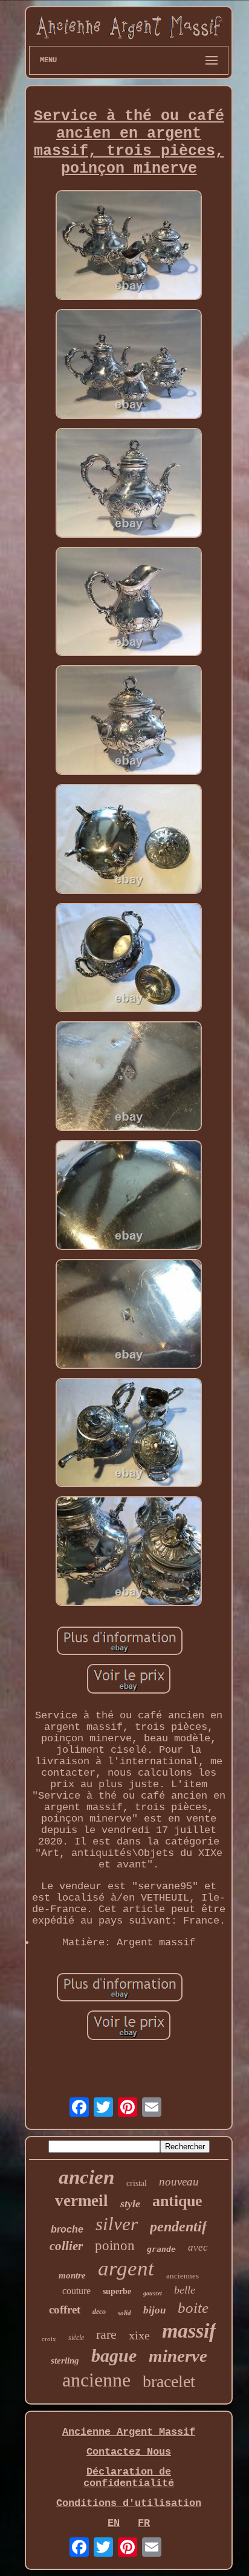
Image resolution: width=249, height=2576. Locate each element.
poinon (115, 2246)
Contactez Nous (129, 2452)
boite (193, 2308)
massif (189, 2331)
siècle (76, 2338)
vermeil (82, 2201)
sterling (65, 2361)
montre (72, 2275)
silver (117, 2224)
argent (126, 2268)
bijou (154, 2310)
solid (124, 2313)
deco (99, 2312)
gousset (153, 2293)
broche (67, 2229)
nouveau (179, 2182)
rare (106, 2334)
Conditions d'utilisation (129, 2503)
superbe (117, 2291)
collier (66, 2246)
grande (161, 2249)
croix (49, 2339)
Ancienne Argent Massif (129, 2432)
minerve (178, 2356)
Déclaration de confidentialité (129, 2478)
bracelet (169, 2381)
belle (185, 2290)
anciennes (183, 2276)
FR (144, 2523)
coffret (65, 2310)
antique (177, 2201)
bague (114, 2355)
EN (114, 2523)
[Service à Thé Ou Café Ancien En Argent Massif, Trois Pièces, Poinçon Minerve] (129, 247)
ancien (86, 2177)
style (130, 2204)
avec (198, 2247)
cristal (137, 2183)
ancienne (96, 2380)
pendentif (178, 2227)
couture (76, 2291)
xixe (139, 2335)
